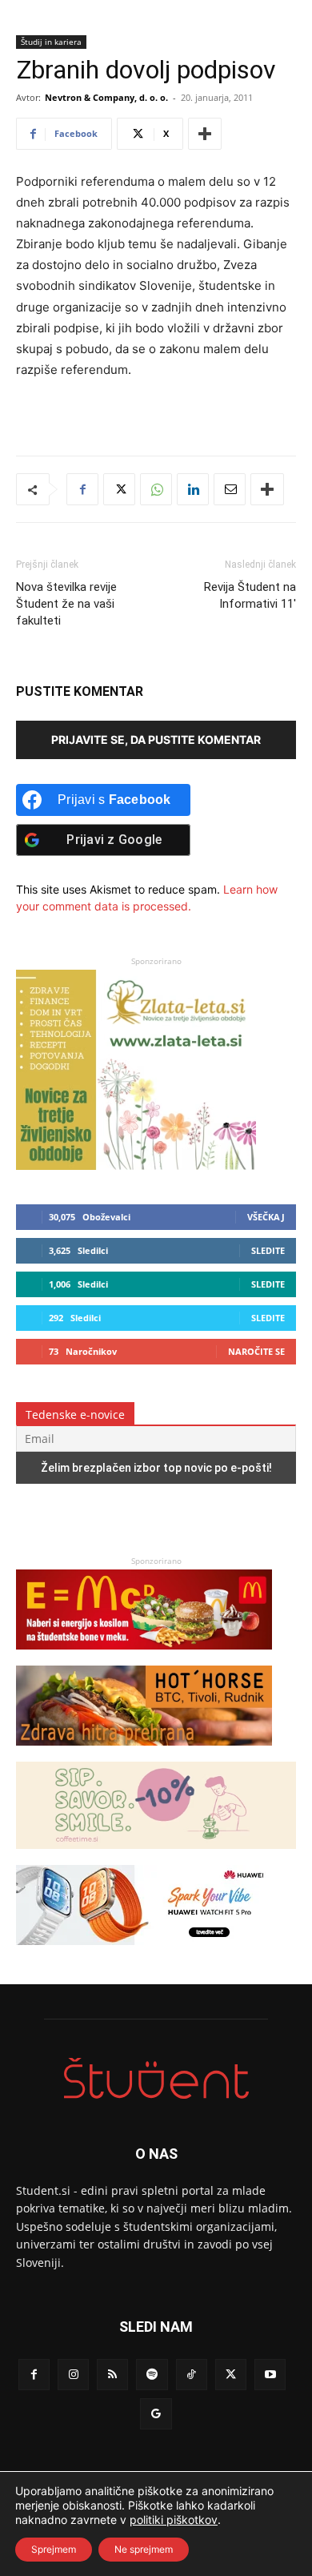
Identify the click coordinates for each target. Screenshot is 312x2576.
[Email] (230, 489)
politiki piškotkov (174, 2520)
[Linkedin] (193, 489)
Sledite (268, 1250)
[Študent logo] (156, 2078)
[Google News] (156, 2414)
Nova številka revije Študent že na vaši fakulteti (66, 604)
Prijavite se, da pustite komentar (156, 739)
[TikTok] (192, 2375)
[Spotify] (152, 2375)
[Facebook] (82, 489)
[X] (119, 489)
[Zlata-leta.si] (136, 1165)
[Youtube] (270, 2375)
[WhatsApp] (156, 489)
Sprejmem (54, 2549)
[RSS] (112, 2375)
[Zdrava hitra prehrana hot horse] (144, 1753)
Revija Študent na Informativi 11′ (250, 595)
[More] (205, 134)
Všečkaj (266, 1217)
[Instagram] (73, 2375)
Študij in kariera (51, 42)
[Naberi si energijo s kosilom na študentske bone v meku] (144, 1657)
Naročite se (256, 1351)
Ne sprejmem (144, 2549)
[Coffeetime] (156, 1857)
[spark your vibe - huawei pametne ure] (144, 1953)
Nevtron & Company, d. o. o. (106, 97)
